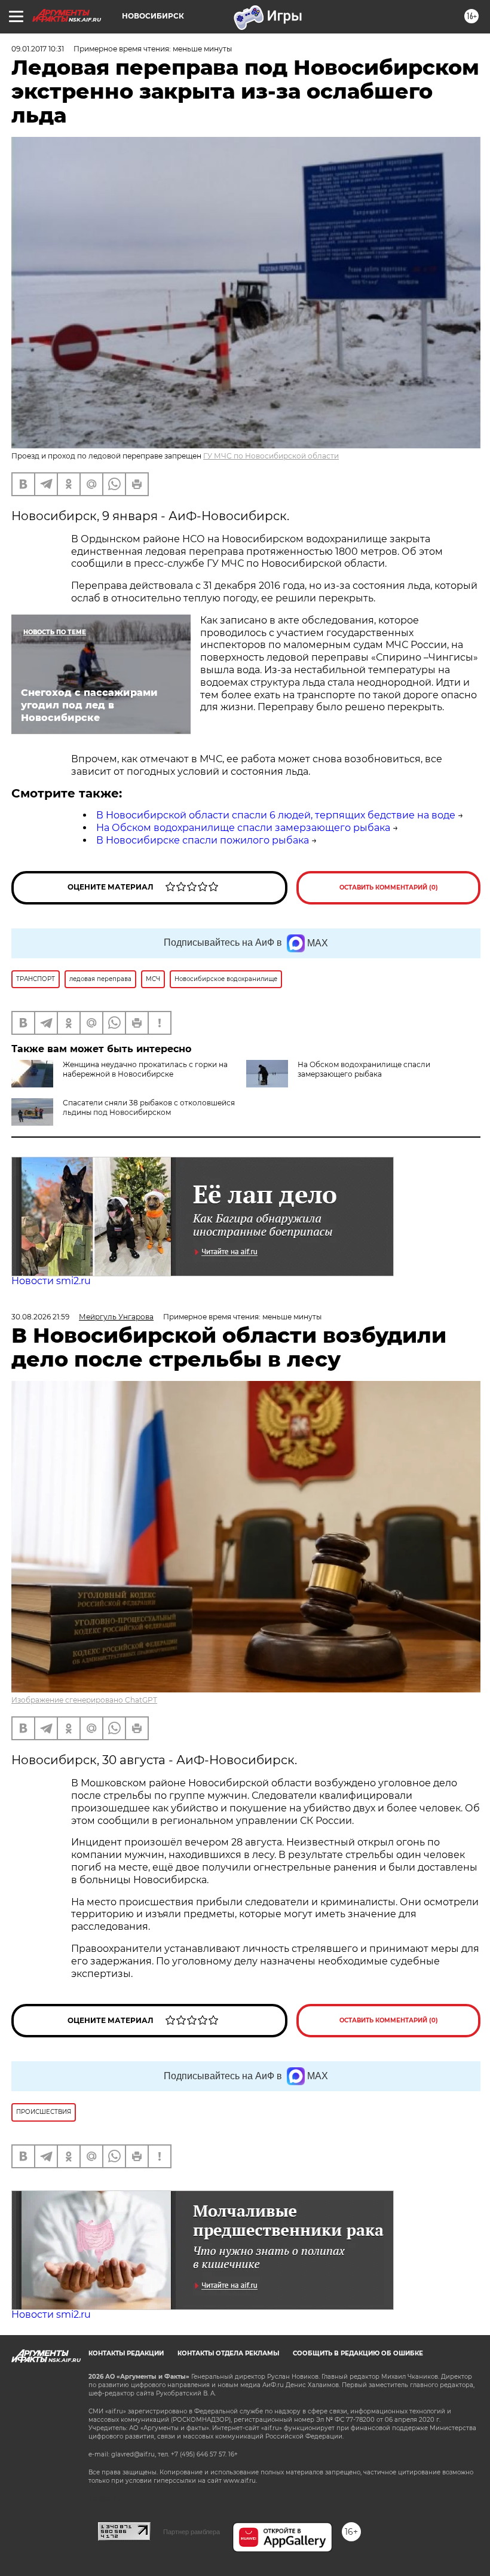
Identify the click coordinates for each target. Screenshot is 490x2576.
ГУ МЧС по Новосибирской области (271, 456)
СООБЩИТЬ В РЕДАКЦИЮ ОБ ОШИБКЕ (358, 2353)
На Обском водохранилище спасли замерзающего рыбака (243, 828)
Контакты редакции (126, 2353)
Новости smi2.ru (51, 1281)
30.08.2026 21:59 (40, 1317)
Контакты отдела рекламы (228, 2353)
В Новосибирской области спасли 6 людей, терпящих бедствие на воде (276, 815)
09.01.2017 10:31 (38, 49)
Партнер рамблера (192, 2532)
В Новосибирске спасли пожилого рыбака (203, 840)
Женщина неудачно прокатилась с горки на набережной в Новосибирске (145, 1069)
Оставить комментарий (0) (389, 887)
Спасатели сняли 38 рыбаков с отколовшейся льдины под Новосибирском (149, 1107)
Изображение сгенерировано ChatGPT (84, 1700)
